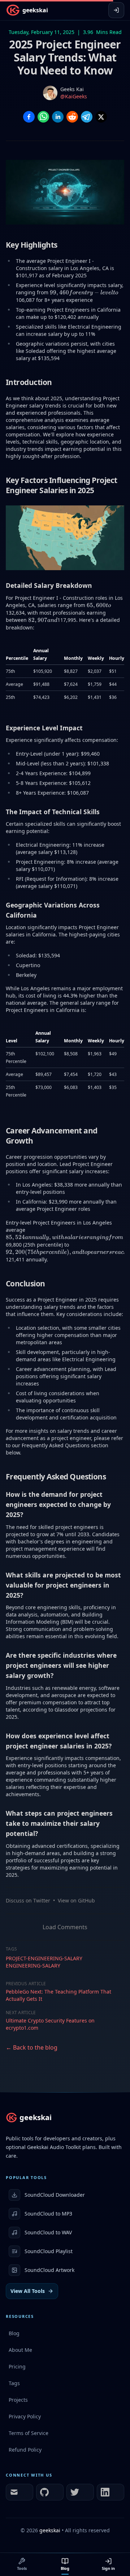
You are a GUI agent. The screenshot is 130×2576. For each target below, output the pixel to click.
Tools (22, 2568)
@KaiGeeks (74, 96)
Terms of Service (29, 2433)
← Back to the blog (32, 2047)
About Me (20, 2350)
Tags (14, 2383)
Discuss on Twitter (28, 1900)
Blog (65, 2568)
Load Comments (65, 1927)
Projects (18, 2400)
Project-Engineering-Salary (44, 1958)
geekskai (50, 2530)
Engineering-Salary (33, 1966)
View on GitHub (76, 1900)
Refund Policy (25, 2450)
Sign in (108, 2568)
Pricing (17, 2366)
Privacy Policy (25, 2416)
